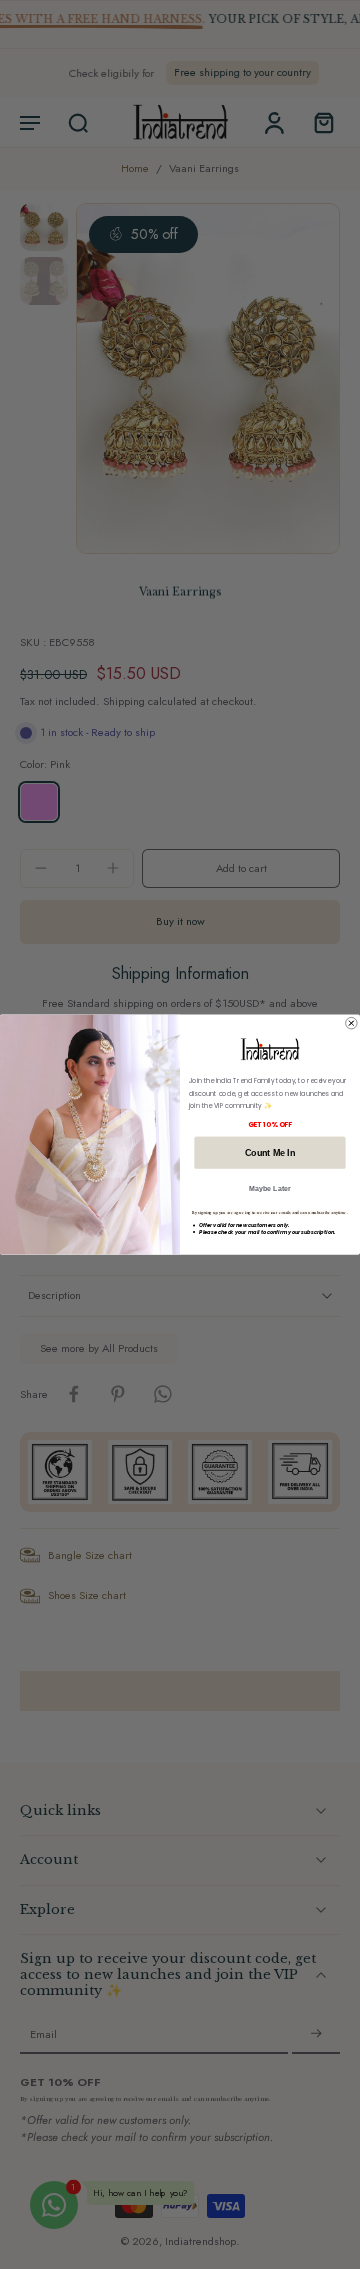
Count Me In (270, 1152)
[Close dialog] (352, 1023)
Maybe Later (270, 1189)
